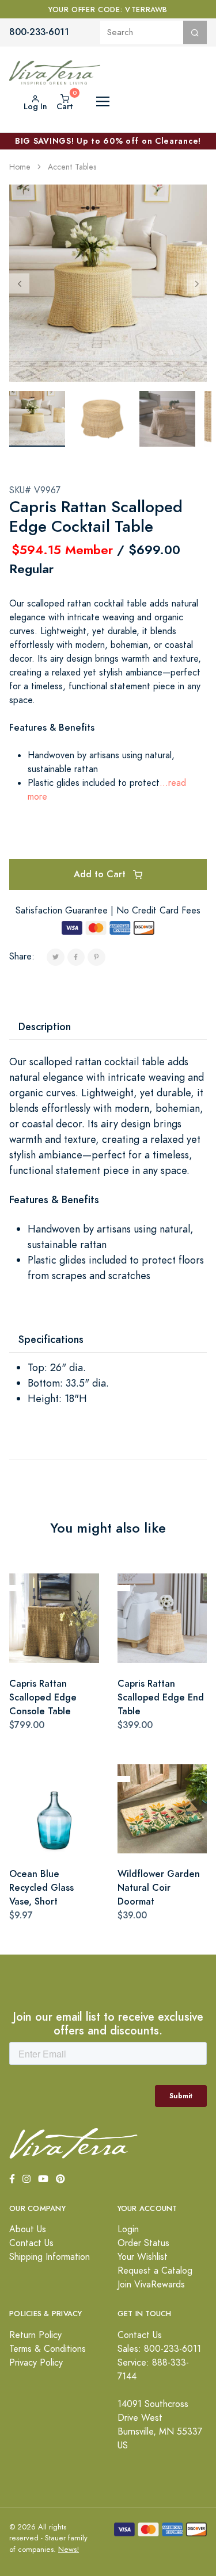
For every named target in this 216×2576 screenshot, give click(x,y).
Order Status (143, 2243)
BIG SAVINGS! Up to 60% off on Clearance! (108, 141)
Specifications (51, 1339)
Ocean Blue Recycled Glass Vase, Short (41, 1888)
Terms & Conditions (48, 2349)
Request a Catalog (155, 2271)
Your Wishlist (143, 2257)
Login (128, 2229)
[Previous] (19, 283)
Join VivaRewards (151, 2285)
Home (20, 167)
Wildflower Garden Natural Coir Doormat (159, 1888)
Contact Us (31, 2243)
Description (45, 1026)
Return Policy (35, 2335)
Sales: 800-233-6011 (159, 2349)
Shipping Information (50, 2257)
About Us (28, 2229)
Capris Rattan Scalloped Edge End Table (161, 1697)
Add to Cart (101, 874)
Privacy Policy (36, 2363)
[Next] (197, 283)
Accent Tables (72, 167)
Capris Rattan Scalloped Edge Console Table (43, 1697)
